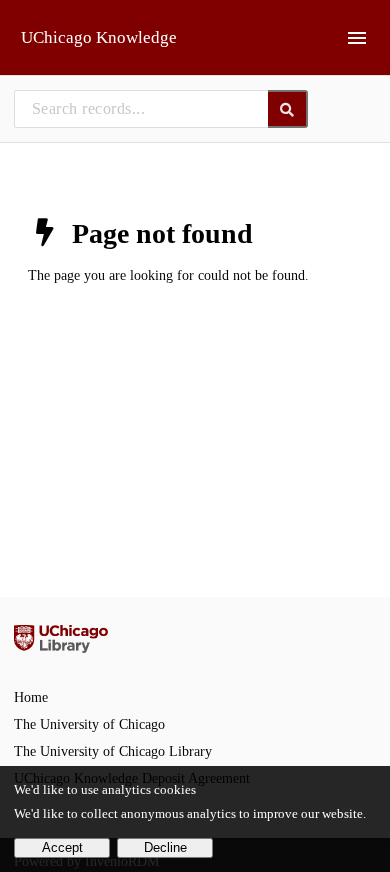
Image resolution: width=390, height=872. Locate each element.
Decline (165, 848)
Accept (62, 848)
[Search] (288, 109)
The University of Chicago (89, 724)
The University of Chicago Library (113, 751)
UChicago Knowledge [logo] (99, 37)
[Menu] (357, 38)
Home (31, 697)
